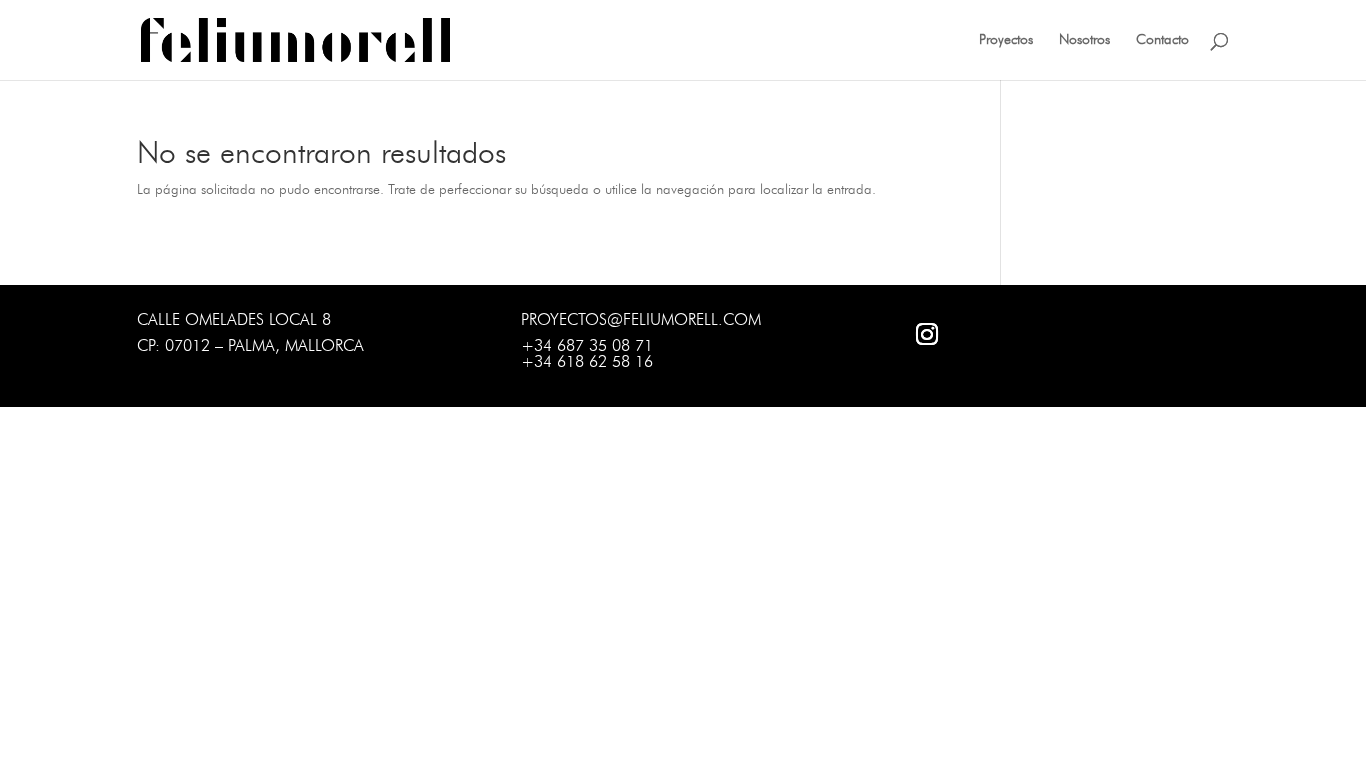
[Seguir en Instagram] (927, 334)
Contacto (1162, 40)
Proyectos (1006, 40)
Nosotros (1084, 40)
